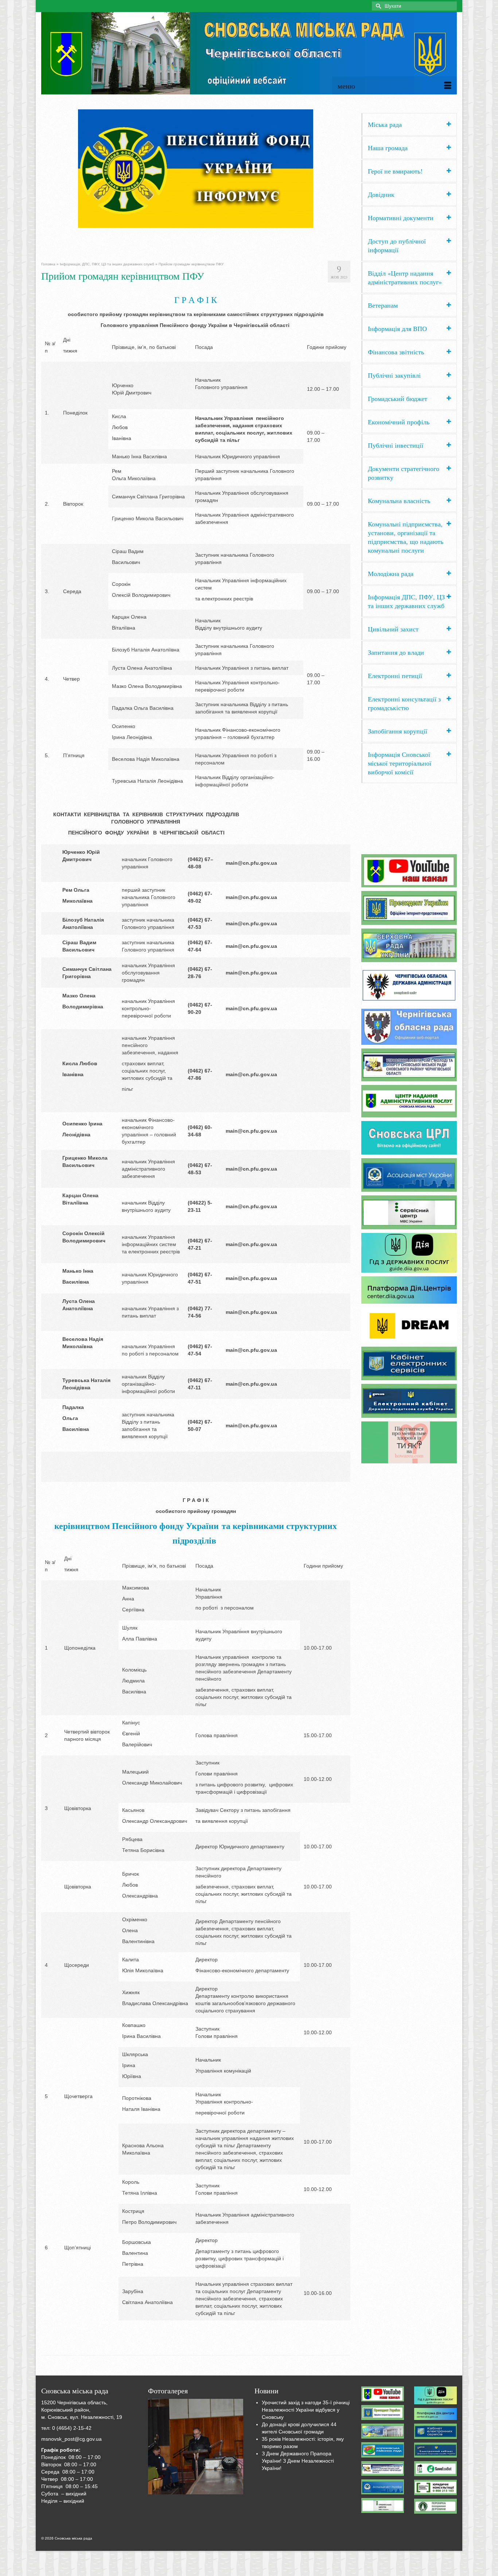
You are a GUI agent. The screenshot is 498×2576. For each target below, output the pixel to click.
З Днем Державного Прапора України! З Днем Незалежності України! (298, 2461)
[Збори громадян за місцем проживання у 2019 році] (196, 2447)
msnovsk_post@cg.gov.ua (71, 2439)
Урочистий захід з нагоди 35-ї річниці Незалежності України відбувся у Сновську (306, 2410)
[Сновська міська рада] (249, 53)
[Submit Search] (377, 6)
